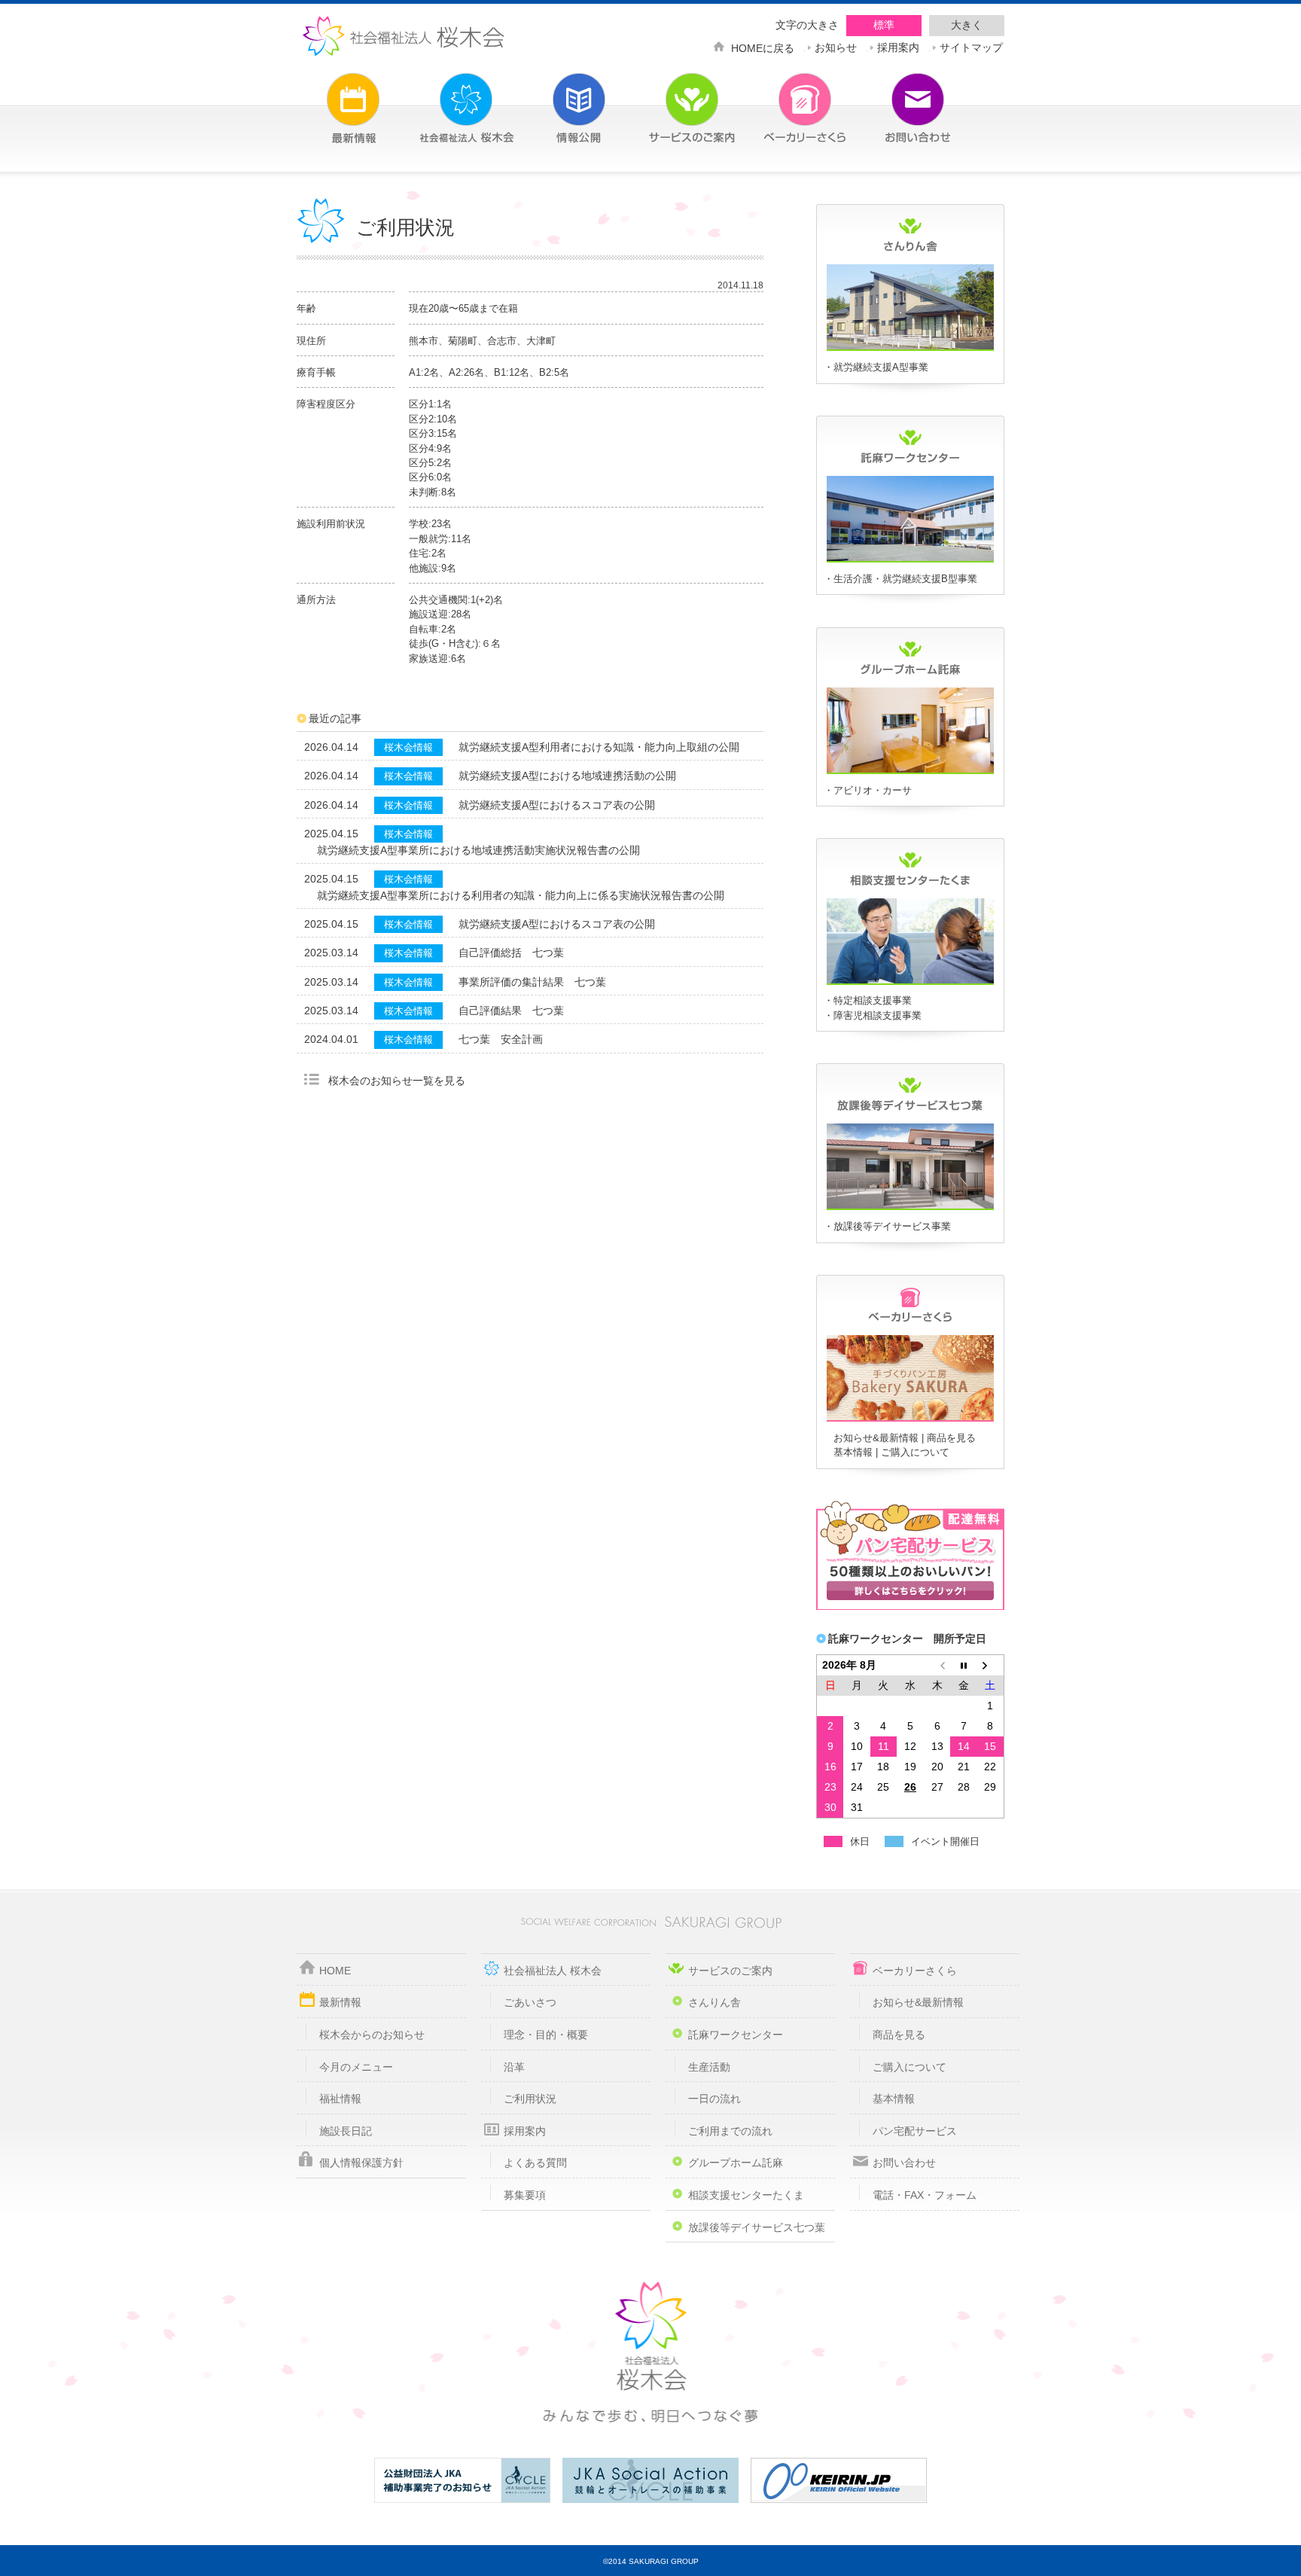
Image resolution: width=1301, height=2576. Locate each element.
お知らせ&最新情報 (876, 1438)
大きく (967, 25)
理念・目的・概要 (546, 2035)
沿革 (514, 2067)
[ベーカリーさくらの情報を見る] (910, 1419)
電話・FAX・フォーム (925, 2195)
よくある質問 (535, 2163)
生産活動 (709, 2067)
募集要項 (525, 2195)
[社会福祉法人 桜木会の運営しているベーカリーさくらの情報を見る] (782, 99)
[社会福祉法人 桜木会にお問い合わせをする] (895, 99)
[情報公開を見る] (556, 99)
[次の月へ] (991, 1665)
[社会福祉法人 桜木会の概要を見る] (443, 99)
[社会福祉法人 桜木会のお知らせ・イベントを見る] (331, 99)
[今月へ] (964, 1665)
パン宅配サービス (915, 2131)
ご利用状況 (530, 2099)
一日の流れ (714, 2099)
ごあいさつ (530, 2002)
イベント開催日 (945, 1841)
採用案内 (898, 46)
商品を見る (951, 1438)
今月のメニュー (356, 2067)
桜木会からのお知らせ (372, 2035)
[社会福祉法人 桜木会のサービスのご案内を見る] (669, 99)
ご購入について (915, 1452)
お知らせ (836, 46)
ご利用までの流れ (730, 2131)
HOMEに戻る (763, 47)
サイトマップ (971, 46)
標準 (884, 25)
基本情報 (853, 1452)
